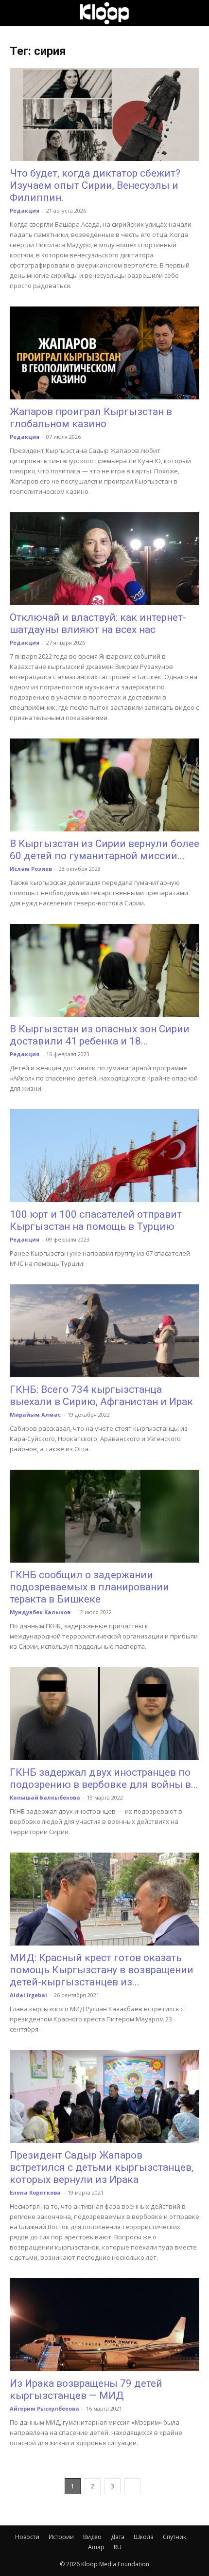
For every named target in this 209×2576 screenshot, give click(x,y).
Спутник (174, 2537)
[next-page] (132, 2486)
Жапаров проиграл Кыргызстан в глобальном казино (91, 418)
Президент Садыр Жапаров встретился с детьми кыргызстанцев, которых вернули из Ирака (102, 2167)
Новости (27, 2537)
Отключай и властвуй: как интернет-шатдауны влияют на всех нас (98, 623)
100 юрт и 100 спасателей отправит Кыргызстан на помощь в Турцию (96, 1220)
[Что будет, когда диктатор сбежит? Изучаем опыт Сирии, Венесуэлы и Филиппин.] (104, 115)
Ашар (96, 2547)
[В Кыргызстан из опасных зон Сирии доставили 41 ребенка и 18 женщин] (104, 970)
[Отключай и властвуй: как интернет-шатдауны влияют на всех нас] (104, 559)
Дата (118, 2537)
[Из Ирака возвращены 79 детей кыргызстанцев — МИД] (104, 2325)
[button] (17, 13)
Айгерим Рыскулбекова (44, 2408)
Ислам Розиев (31, 869)
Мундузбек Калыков (40, 1612)
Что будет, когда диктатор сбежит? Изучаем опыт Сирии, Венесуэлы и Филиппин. (95, 185)
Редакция (25, 210)
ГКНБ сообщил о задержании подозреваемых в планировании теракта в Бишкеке (89, 1587)
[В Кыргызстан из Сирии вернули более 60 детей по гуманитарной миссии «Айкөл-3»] (104, 785)
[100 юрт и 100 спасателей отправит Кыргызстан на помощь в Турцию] (104, 1156)
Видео (92, 2537)
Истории (61, 2537)
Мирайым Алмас (35, 1414)
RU (118, 2547)
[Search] (195, 13)
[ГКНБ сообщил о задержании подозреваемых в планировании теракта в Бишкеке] (104, 1516)
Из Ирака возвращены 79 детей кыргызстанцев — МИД (86, 2389)
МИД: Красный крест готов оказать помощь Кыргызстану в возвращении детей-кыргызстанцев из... (102, 1970)
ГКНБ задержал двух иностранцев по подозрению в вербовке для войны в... (104, 1778)
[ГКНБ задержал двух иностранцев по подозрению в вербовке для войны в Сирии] (104, 1714)
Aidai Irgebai (28, 1995)
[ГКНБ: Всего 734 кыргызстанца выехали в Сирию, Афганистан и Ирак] (104, 1331)
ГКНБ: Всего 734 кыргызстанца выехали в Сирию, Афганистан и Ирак (101, 1396)
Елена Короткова (35, 2192)
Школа (144, 2537)
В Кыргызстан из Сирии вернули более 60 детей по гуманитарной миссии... (104, 850)
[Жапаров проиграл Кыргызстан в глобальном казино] (104, 353)
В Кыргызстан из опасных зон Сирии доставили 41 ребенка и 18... (100, 1035)
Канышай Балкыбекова (45, 1797)
